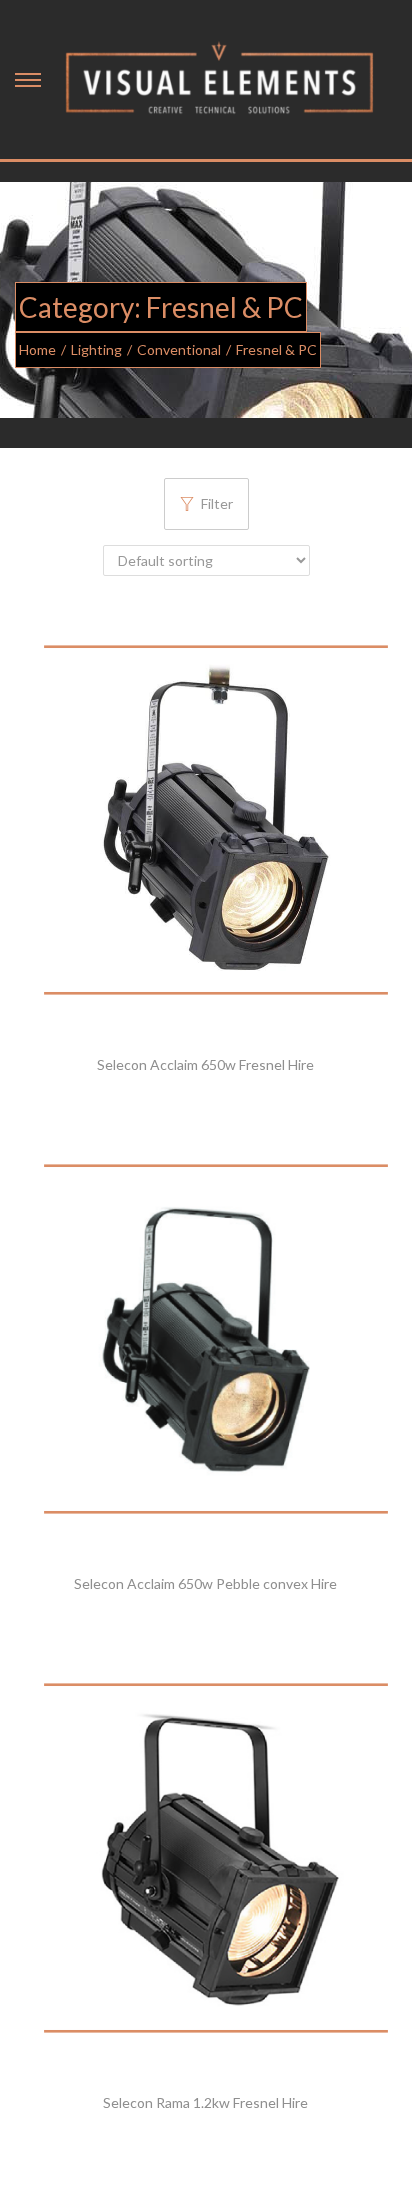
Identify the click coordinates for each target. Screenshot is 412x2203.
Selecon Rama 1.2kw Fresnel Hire (205, 2102)
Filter (217, 503)
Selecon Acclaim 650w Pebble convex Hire (205, 1583)
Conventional (179, 349)
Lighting (96, 349)
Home (37, 349)
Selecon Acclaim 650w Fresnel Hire (205, 1064)
